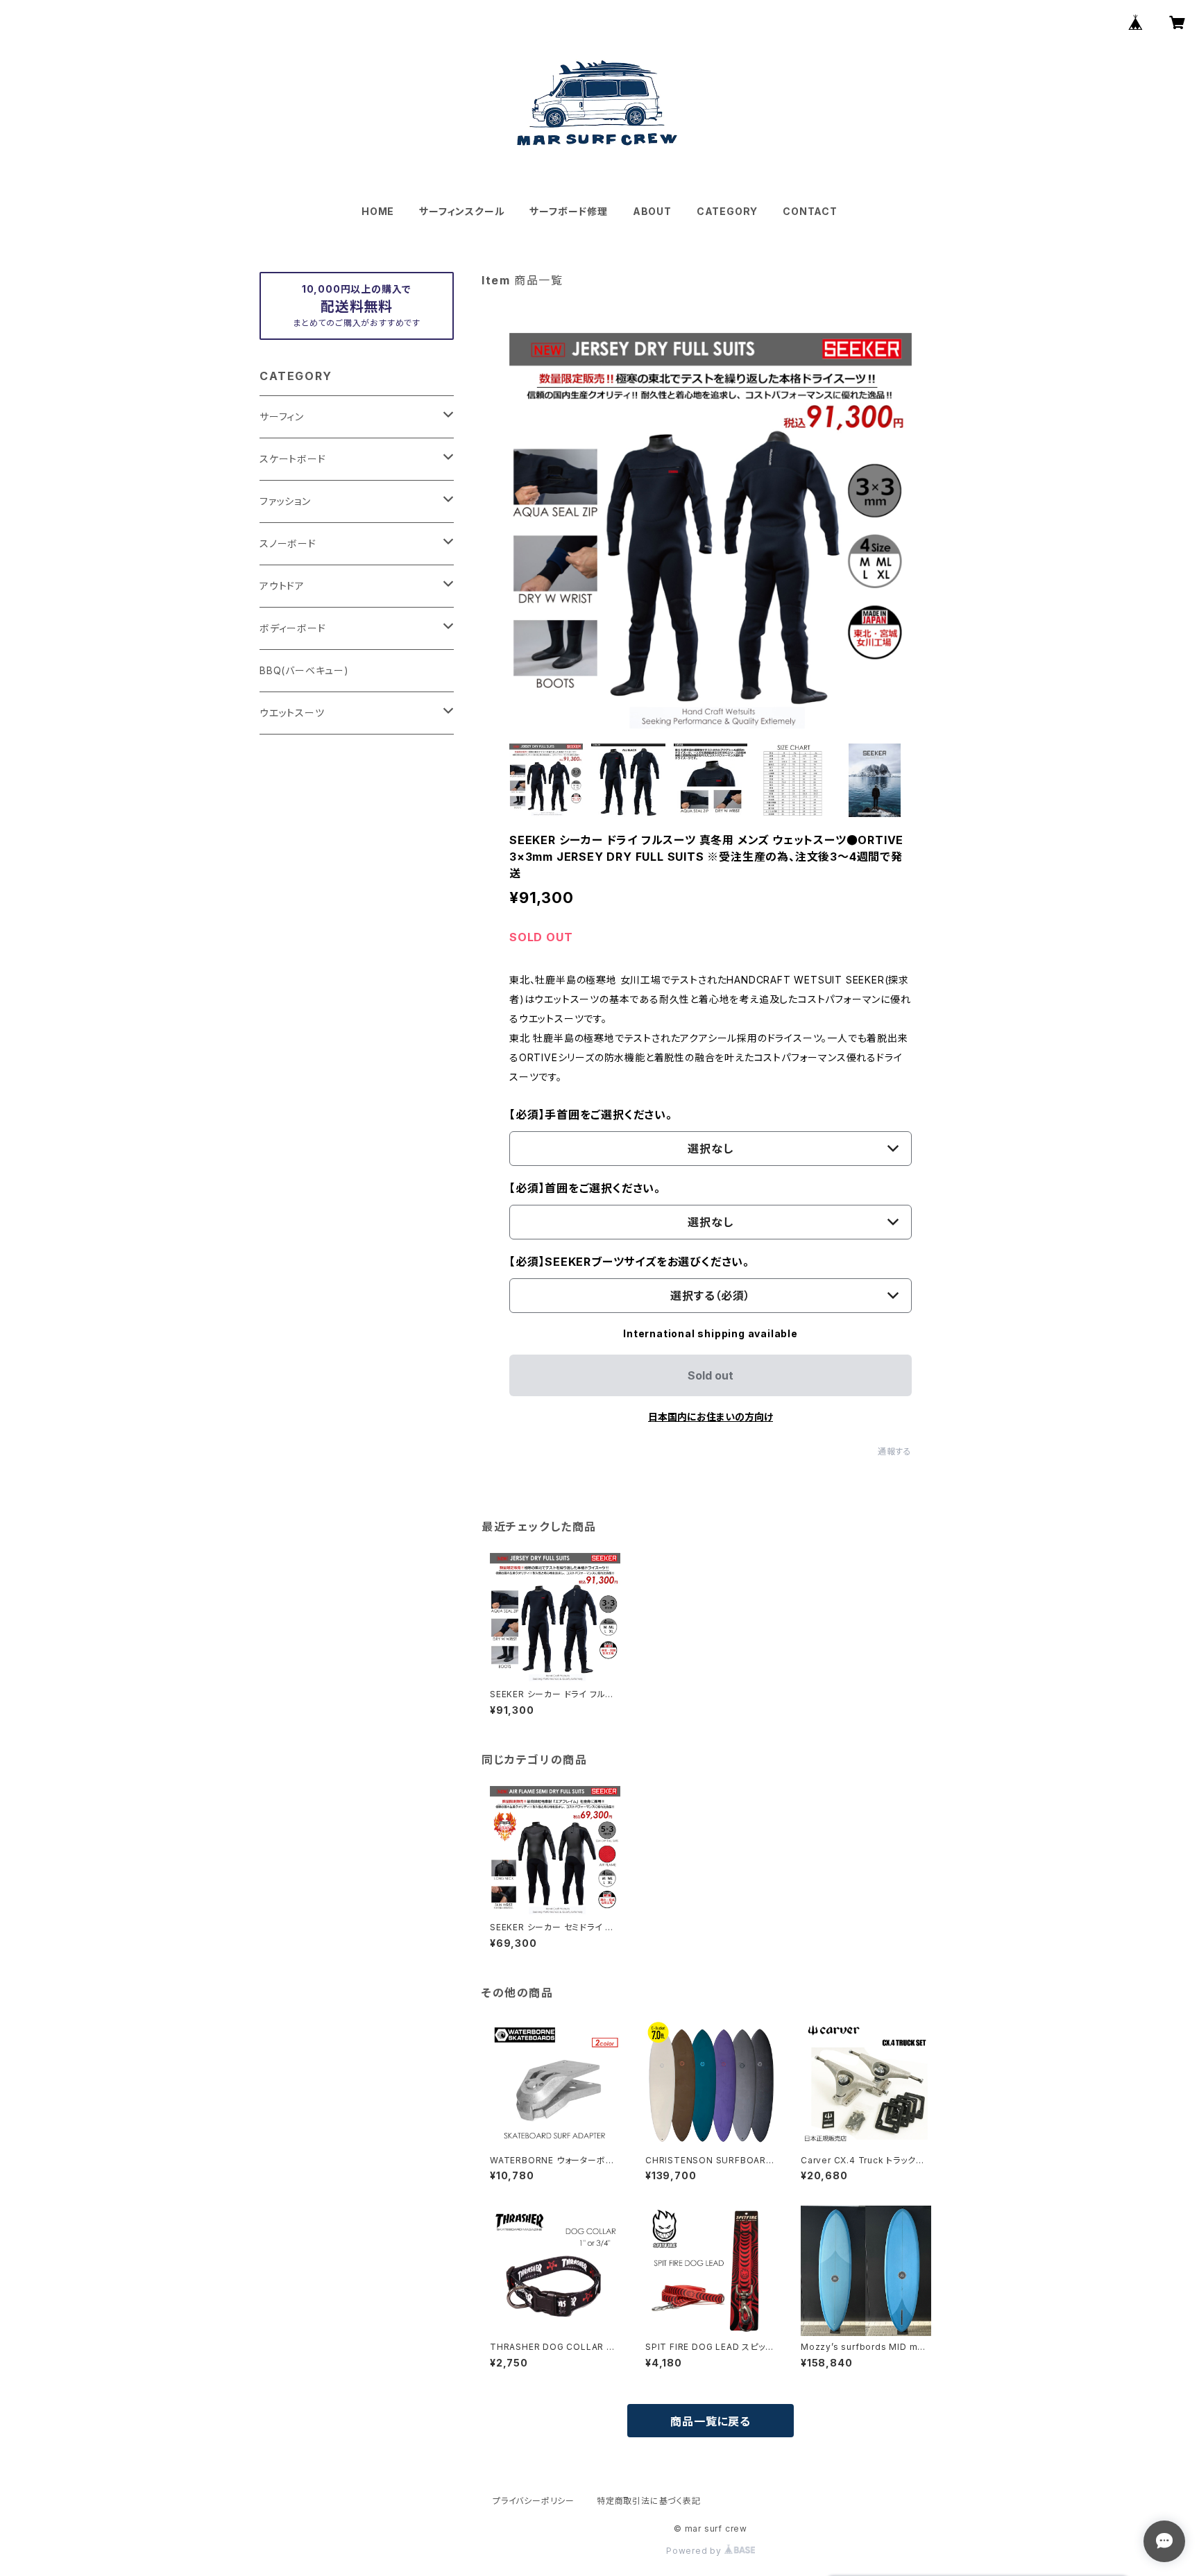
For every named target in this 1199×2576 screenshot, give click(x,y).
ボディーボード (293, 628)
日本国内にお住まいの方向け (711, 1417)
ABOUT (652, 211)
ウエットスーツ (292, 713)
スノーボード (288, 543)
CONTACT (810, 211)
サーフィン (282, 417)
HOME (378, 211)
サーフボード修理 (568, 211)
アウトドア (282, 586)
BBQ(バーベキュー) (304, 670)
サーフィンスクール (462, 211)
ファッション (285, 501)
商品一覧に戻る (711, 2421)
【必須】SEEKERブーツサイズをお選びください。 (629, 1262)
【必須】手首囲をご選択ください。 (591, 1115)
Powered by (695, 2551)
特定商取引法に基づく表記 (649, 2501)
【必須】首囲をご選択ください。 (585, 1188)
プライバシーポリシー (534, 2501)
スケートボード (293, 459)
